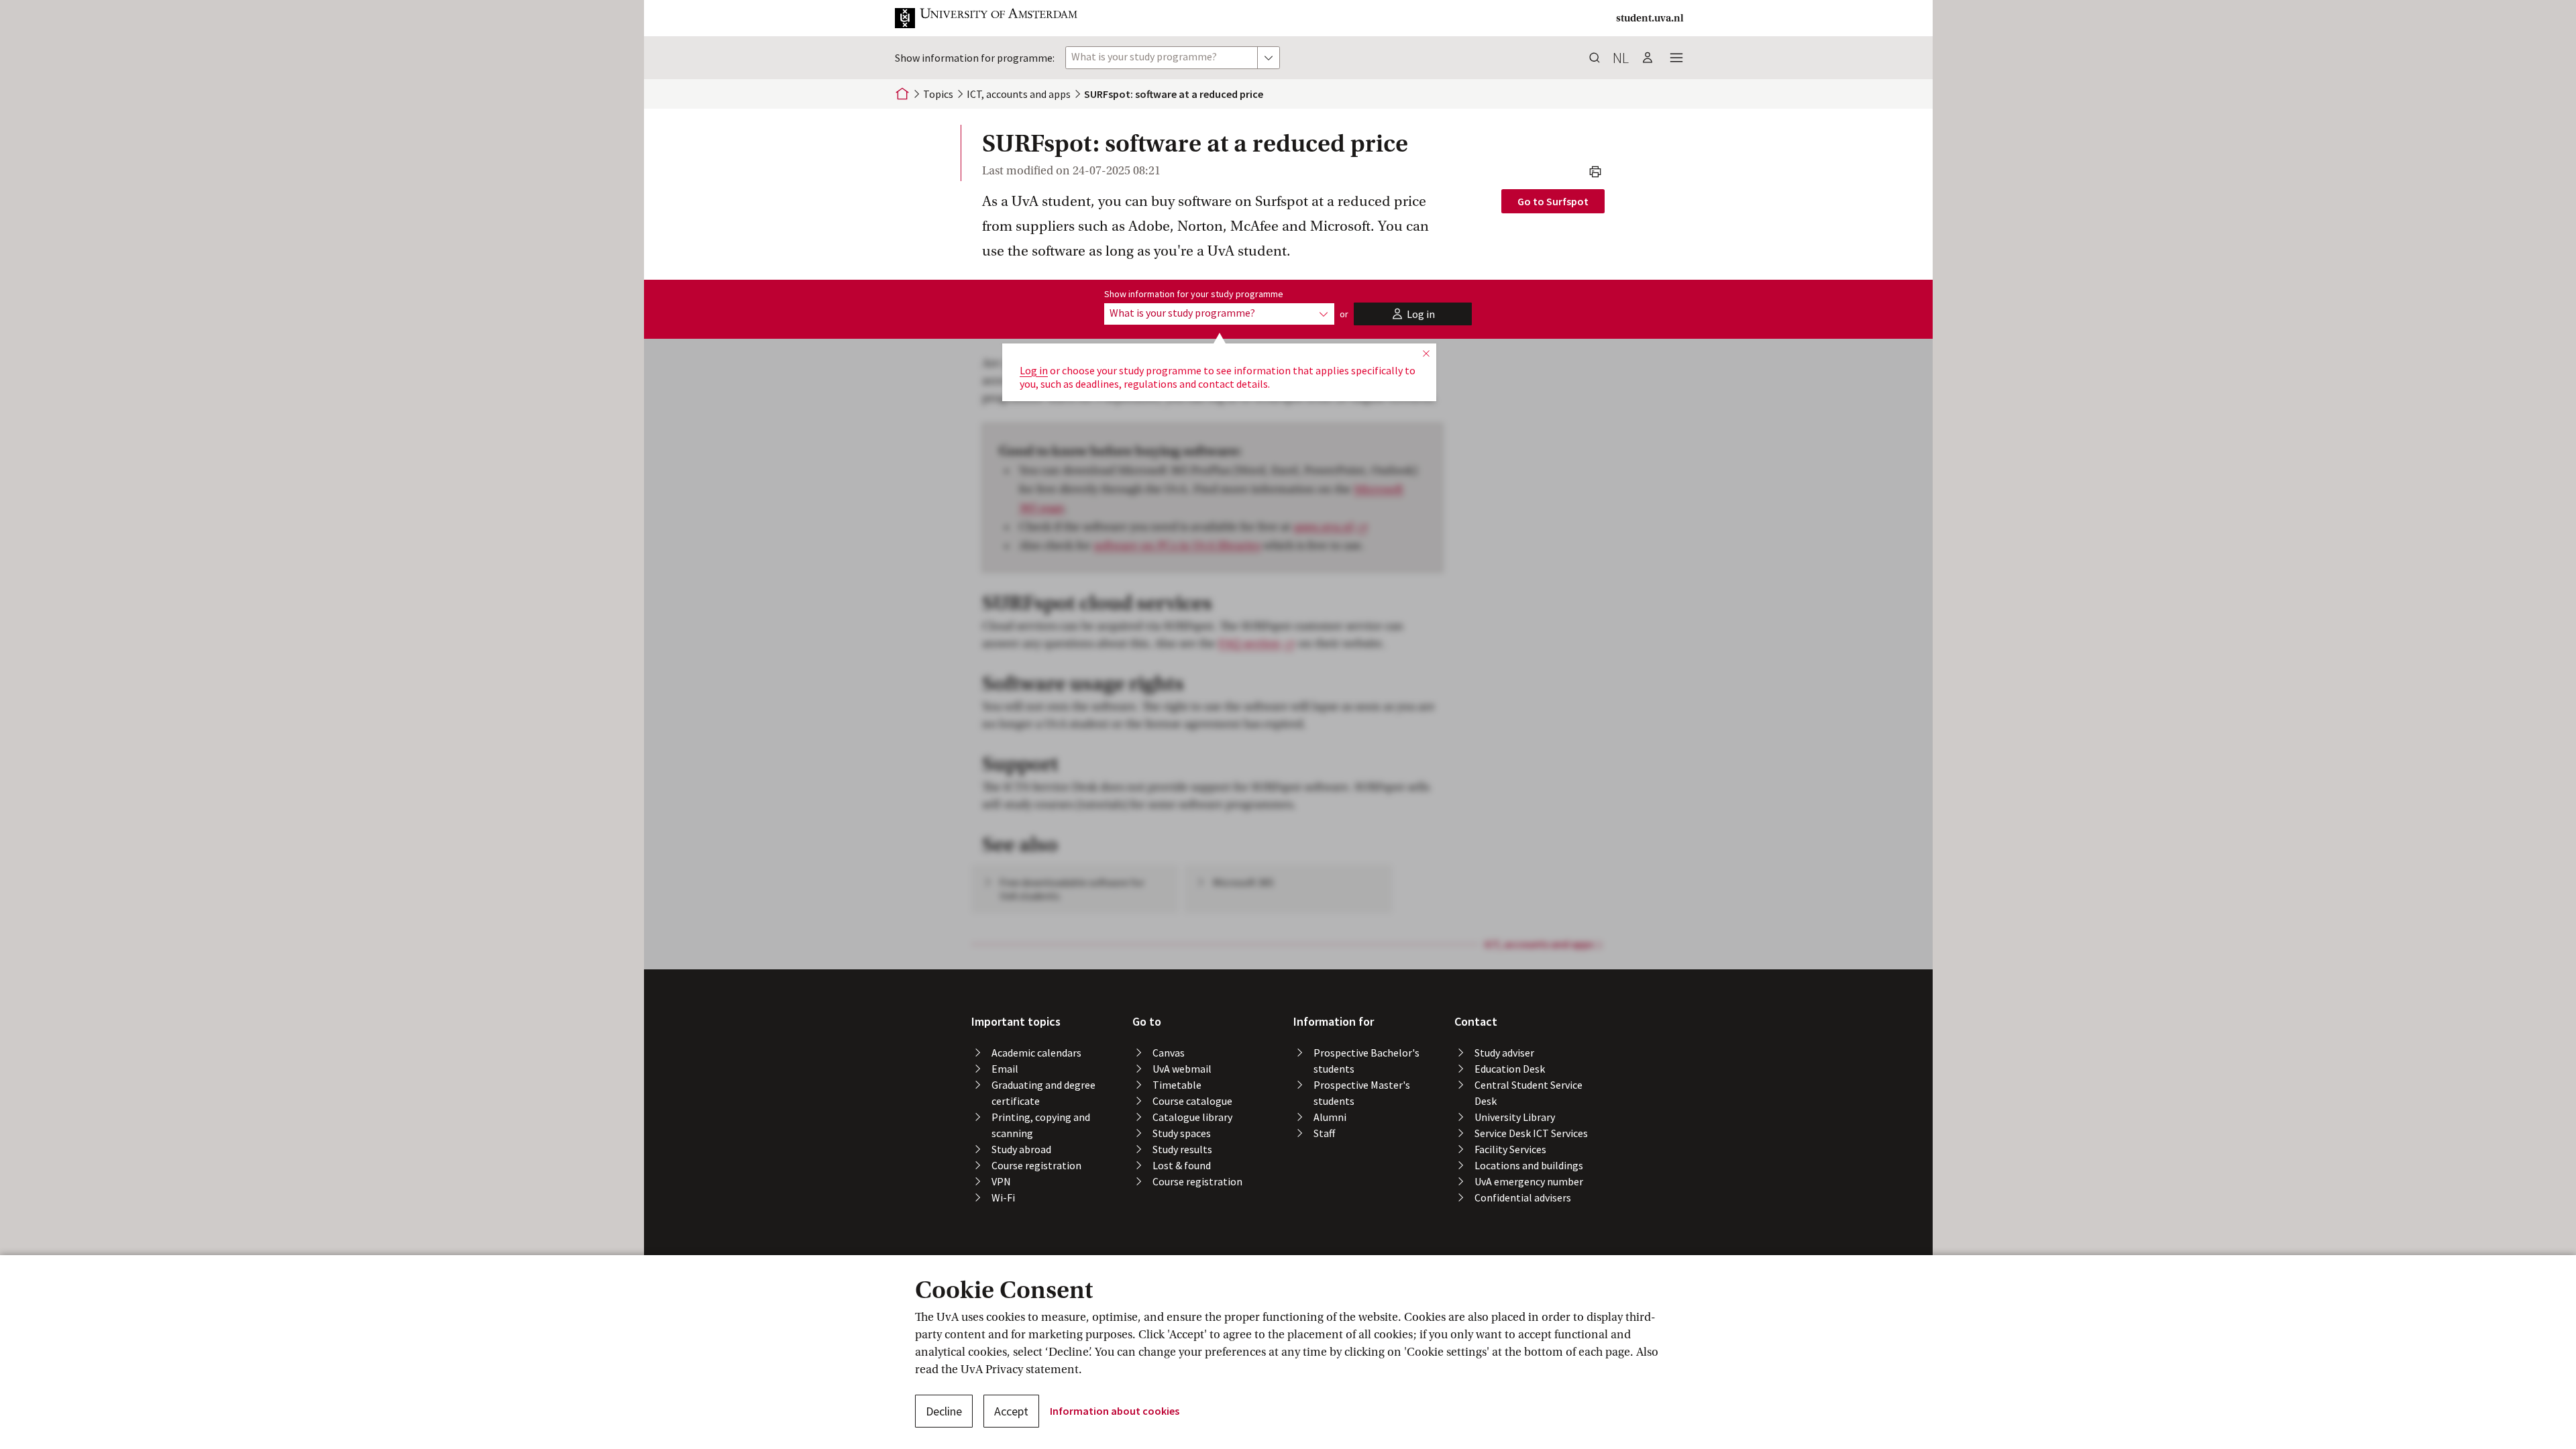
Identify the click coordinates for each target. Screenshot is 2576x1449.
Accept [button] (1011, 1411)
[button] (997, 18)
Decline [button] (944, 1411)
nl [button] (1621, 58)
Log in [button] (1034, 370)
